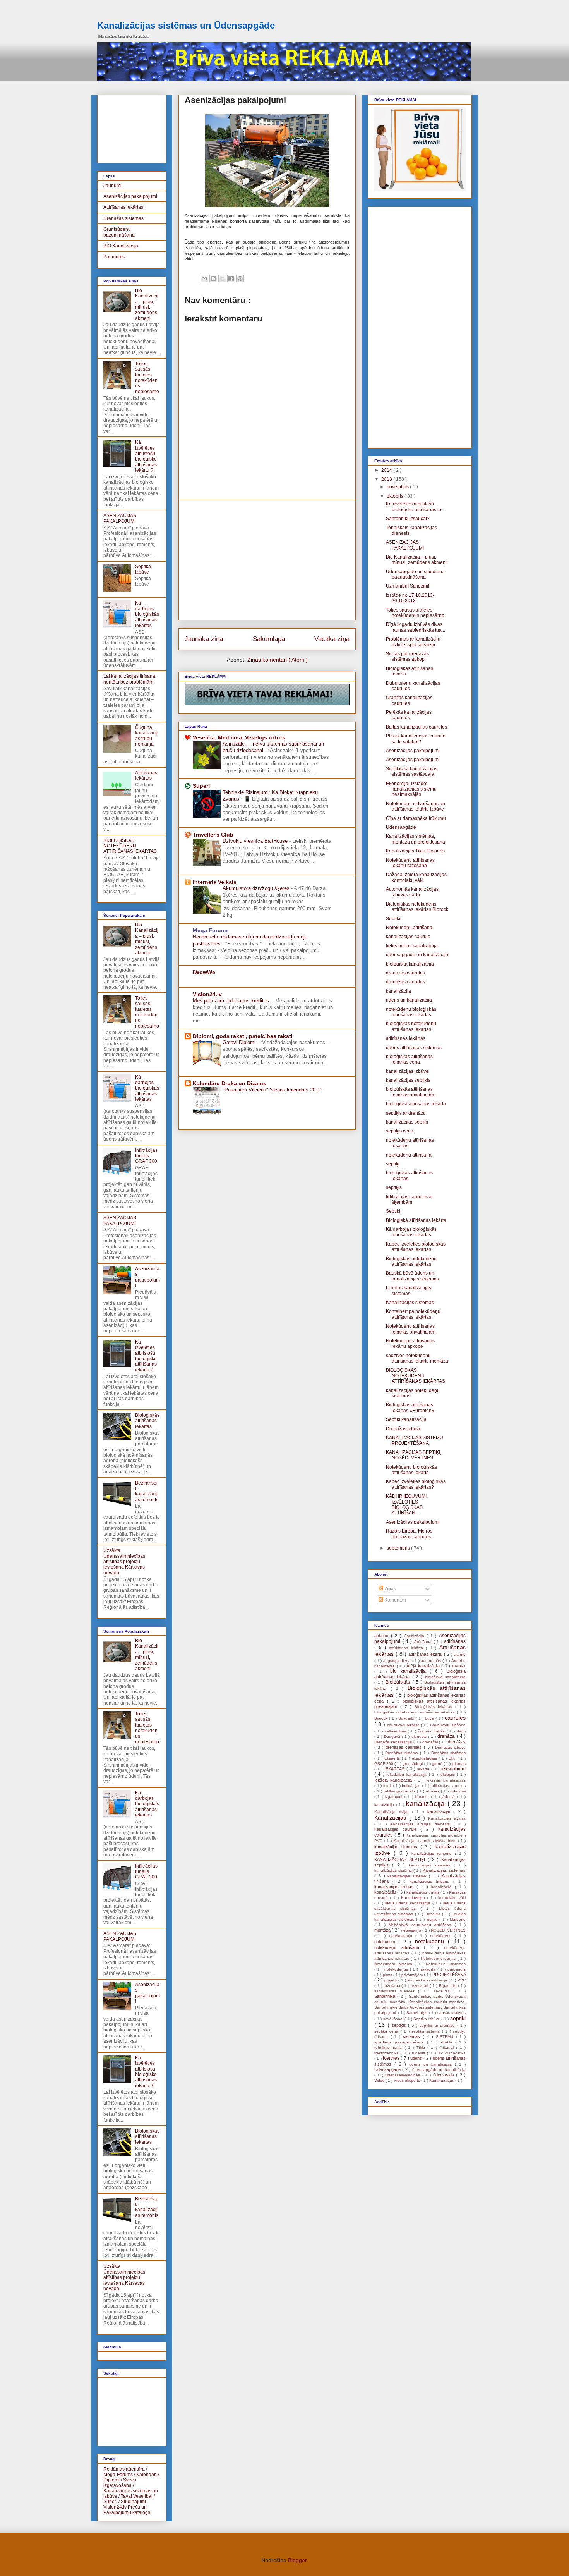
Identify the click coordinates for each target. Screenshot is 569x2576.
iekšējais (448, 1774)
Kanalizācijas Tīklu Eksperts (415, 851)
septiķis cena (400, 1131)
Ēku (453, 1758)
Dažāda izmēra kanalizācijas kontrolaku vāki (416, 877)
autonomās (432, 1661)
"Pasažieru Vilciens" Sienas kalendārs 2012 (273, 1090)
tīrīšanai (448, 2048)
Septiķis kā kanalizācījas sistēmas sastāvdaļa (412, 772)
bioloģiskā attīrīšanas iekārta (416, 1104)
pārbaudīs (457, 1969)
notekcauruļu (402, 1936)
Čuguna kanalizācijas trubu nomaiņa (146, 736)
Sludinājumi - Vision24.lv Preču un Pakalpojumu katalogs (127, 2507)
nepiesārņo (412, 1930)
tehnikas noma (389, 2048)
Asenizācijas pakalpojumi (130, 196)
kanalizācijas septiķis (408, 1080)
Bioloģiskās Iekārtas (435, 1707)
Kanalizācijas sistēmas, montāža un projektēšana (416, 839)
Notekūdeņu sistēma (394, 1964)
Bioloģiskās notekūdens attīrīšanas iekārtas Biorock (417, 907)
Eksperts (393, 1758)
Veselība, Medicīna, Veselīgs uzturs (239, 737)
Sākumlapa (269, 639)
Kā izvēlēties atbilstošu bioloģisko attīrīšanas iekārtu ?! (146, 456)
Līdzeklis (433, 1914)
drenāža (447, 1736)
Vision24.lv (207, 994)
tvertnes (392, 2058)
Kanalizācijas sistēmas (410, 1303)
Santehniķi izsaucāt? (408, 519)
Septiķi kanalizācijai (407, 1419)
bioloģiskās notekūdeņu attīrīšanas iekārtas (411, 1026)
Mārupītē (458, 1919)
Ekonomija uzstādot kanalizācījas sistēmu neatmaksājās (411, 789)
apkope (383, 1636)
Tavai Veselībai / (138, 2496)
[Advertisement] (267, 560)
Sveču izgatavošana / (120, 2483)
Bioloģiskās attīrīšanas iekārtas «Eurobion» (410, 1407)
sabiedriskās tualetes (396, 1991)
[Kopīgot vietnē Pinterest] (240, 278)
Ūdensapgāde (401, 827)
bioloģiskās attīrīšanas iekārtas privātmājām (411, 1092)
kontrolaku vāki (452, 1898)
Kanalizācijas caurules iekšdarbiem (425, 1841)
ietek (388, 1786)
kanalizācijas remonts (433, 1853)
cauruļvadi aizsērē (404, 1725)
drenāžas (457, 1742)
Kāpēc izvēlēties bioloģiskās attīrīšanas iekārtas (416, 1247)
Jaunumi (112, 186)
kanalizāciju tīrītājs (423, 1892)
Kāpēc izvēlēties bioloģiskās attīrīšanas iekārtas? (416, 1484)
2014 (387, 470)
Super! (201, 786)
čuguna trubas (432, 1731)
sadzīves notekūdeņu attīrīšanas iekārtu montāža (417, 1358)
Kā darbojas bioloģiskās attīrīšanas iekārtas (147, 614)
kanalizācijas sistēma (394, 1871)
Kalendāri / (148, 2475)
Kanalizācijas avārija (447, 1818)
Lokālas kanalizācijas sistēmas (409, 1291)
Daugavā (393, 1737)
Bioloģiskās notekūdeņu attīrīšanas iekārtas (411, 1261)
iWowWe (204, 972)
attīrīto (460, 1654)
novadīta (428, 1969)
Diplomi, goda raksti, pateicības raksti (243, 1036)
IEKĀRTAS (395, 1769)
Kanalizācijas (392, 1818)
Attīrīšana (424, 1642)
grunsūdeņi (413, 1764)
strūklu (448, 2042)
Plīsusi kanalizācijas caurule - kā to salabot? (417, 739)
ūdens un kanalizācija (409, 1000)
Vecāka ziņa (332, 639)
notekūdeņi (386, 1942)
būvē (430, 1718)
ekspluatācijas (425, 1758)
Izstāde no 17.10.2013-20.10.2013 (410, 598)
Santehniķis (417, 2013)
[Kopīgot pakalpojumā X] (222, 278)
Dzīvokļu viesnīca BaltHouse (256, 841)
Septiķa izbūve (143, 569)
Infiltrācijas (412, 1786)
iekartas (459, 1764)
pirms (388, 1975)
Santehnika (386, 1996)
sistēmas (413, 2036)
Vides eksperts (407, 2080)
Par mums (114, 257)
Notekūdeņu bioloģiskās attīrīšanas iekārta (411, 1470)
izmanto (423, 1797)
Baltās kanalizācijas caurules (416, 727)
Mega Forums (211, 930)
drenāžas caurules (405, 973)
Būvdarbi (407, 1718)
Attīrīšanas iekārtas (123, 207)
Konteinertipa (414, 1898)
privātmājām (413, 1975)
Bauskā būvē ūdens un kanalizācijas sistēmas (412, 1276)
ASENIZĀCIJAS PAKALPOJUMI (120, 518)
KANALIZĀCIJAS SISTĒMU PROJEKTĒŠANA (415, 1440)
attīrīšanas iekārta (407, 1648)
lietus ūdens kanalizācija (412, 946)
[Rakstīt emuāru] (213, 278)
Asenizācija (416, 1636)
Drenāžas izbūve (404, 1429)
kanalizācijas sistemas (431, 1865)
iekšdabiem (453, 1769)
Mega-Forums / (119, 2475)
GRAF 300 (384, 1764)
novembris (398, 487)
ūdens (417, 2058)
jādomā (449, 1797)
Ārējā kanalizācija (424, 1666)
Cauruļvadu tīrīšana (448, 1725)
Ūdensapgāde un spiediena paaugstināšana (415, 574)
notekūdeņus (397, 1969)
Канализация (442, 2080)
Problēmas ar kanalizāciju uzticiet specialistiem (413, 642)
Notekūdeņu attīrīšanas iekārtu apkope (410, 1344)
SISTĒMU (446, 2037)
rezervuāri (420, 1986)
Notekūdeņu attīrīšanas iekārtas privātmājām (411, 1329)
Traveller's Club (213, 835)
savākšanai (394, 2019)
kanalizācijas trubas (395, 1887)
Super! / (111, 2502)
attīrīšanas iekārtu (426, 1654)
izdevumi (458, 1791)
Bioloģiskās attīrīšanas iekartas (147, 1421)
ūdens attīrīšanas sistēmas (414, 1048)
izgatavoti (395, 1797)
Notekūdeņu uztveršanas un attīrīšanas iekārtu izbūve (416, 806)
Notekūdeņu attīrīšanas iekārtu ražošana (410, 863)
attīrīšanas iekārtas (406, 1038)
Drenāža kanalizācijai (394, 1742)
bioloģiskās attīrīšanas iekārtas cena (409, 1059)
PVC (462, 1980)
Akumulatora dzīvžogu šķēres (257, 888)
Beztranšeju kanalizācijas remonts (147, 1491)
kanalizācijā (443, 1887)
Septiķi (393, 919)
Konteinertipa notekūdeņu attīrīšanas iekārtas (413, 1314)
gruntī (438, 1764)
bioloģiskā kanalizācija (410, 964)
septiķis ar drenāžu (406, 1113)
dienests (420, 1737)
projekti (392, 1980)
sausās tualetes (452, 2013)
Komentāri (395, 1600)
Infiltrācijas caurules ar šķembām (410, 1199)
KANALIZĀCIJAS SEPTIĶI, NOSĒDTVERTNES (414, 1455)
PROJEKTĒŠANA (449, 1975)
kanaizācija (385, 1805)
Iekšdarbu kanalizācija (408, 1774)
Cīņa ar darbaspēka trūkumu (416, 818)
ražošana (393, 1986)
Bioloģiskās (399, 1682)
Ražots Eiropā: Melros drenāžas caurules (409, 1534)
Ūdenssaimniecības (404, 2075)
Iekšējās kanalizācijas (446, 1780)
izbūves (433, 1791)
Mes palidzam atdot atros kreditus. (232, 1001)
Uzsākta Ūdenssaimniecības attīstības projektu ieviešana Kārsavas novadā (124, 1562)
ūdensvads (445, 2075)
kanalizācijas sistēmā (408, 1876)
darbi (461, 1731)
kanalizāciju (386, 1892)
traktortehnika (387, 2053)
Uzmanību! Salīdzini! (408, 586)
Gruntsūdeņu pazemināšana (119, 232)
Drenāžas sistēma (403, 1753)
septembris (399, 1548)
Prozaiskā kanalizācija (428, 1980)
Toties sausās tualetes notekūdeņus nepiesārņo (147, 378)
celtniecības (396, 1731)
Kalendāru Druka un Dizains (230, 1083)
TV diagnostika (452, 2053)
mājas (433, 1919)
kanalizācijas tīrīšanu (431, 1881)
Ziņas (390, 1589)
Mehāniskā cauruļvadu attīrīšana (422, 1925)
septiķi (393, 1164)
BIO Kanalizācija (121, 246)
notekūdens (442, 1936)
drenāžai (431, 1742)
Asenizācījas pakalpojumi (413, 751)
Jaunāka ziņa (204, 639)
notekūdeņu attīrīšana (409, 1155)
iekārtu (424, 1769)
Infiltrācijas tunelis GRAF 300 (146, 1156)
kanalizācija (398, 991)
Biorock (382, 1718)
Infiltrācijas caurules (448, 1786)
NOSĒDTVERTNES (448, 1930)
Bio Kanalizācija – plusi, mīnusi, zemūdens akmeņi (147, 304)
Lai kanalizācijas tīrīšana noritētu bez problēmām (129, 679)
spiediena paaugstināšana (401, 2042)
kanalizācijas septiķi (407, 1122)
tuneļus (419, 2053)
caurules (455, 1718)
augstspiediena (398, 1661)
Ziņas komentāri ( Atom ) (278, 660)
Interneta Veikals (215, 882)
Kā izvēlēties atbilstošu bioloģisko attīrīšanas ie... (415, 507)
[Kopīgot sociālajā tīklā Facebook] (231, 278)
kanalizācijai (440, 1811)
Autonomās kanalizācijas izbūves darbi (412, 892)
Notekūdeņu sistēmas (446, 1964)
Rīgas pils (449, 1986)
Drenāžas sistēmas (123, 218)
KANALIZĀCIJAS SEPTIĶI (401, 1859)
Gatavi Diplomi (240, 1042)
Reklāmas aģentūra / (125, 2469)
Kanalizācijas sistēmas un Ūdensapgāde (186, 25)
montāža (383, 1930)
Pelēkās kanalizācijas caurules (409, 715)
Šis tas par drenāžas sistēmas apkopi (407, 656)
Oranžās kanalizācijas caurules (409, 700)
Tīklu (422, 2048)
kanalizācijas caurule (408, 937)
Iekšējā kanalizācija (394, 1780)
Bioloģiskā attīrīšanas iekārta (416, 1220)
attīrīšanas (455, 1641)
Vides (380, 2080)
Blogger (297, 2560)
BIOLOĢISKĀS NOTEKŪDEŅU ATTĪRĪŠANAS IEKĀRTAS (130, 846)
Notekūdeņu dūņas (439, 1958)
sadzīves (444, 1991)
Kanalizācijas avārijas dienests (422, 1824)
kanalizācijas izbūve (407, 1071)
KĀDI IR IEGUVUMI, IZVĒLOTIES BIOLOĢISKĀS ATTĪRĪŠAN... (407, 1505)
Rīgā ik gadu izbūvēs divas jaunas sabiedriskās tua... (416, 627)
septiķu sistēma (427, 2031)
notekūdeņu (431, 1941)
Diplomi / (113, 2480)
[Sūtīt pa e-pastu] (204, 278)
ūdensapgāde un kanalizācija (417, 955)
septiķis (394, 1187)
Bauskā (459, 1666)
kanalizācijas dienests (397, 1847)
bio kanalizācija (410, 1671)
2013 (387, 479)
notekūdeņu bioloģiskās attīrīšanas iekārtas (411, 1012)
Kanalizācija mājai (393, 1812)
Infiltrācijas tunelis (400, 1791)
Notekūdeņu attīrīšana (409, 928)
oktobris (396, 496)
